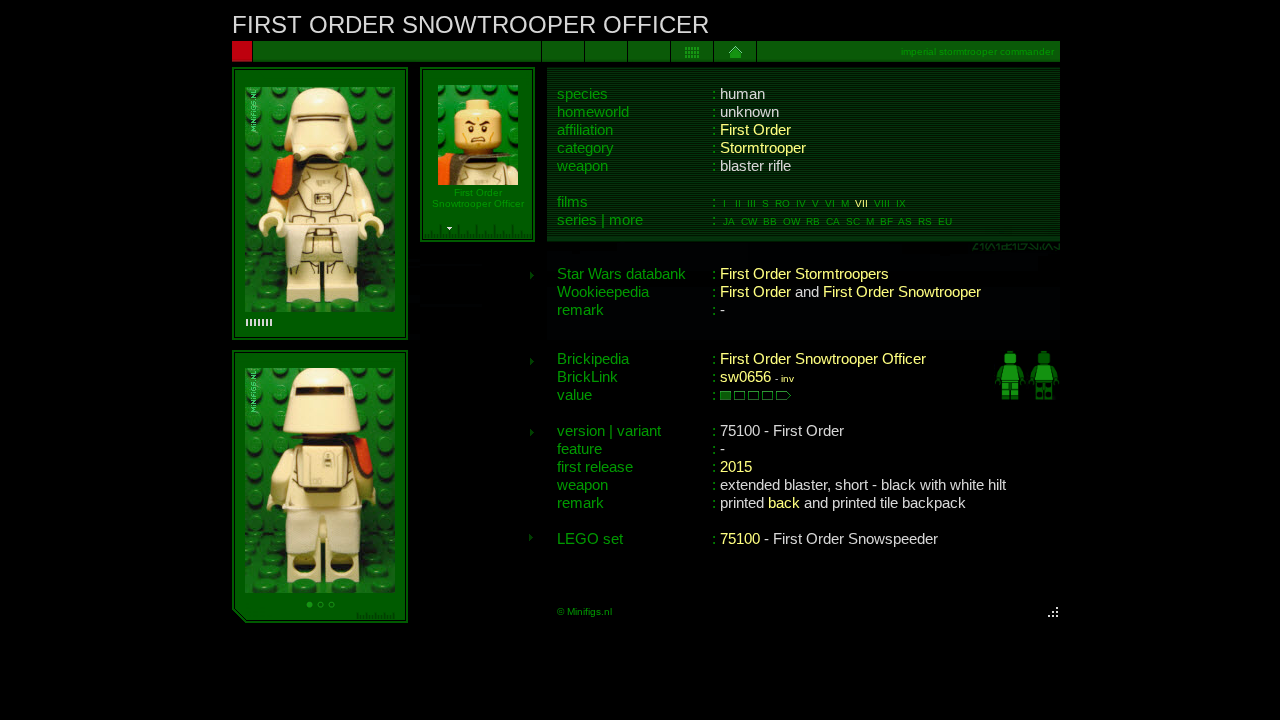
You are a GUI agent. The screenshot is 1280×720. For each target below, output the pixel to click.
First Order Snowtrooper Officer (823, 359)
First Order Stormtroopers (804, 274)
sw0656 (745, 377)
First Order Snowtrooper (902, 292)
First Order (755, 130)
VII (861, 203)
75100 (740, 539)
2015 (736, 467)
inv (787, 378)
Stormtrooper (763, 148)
